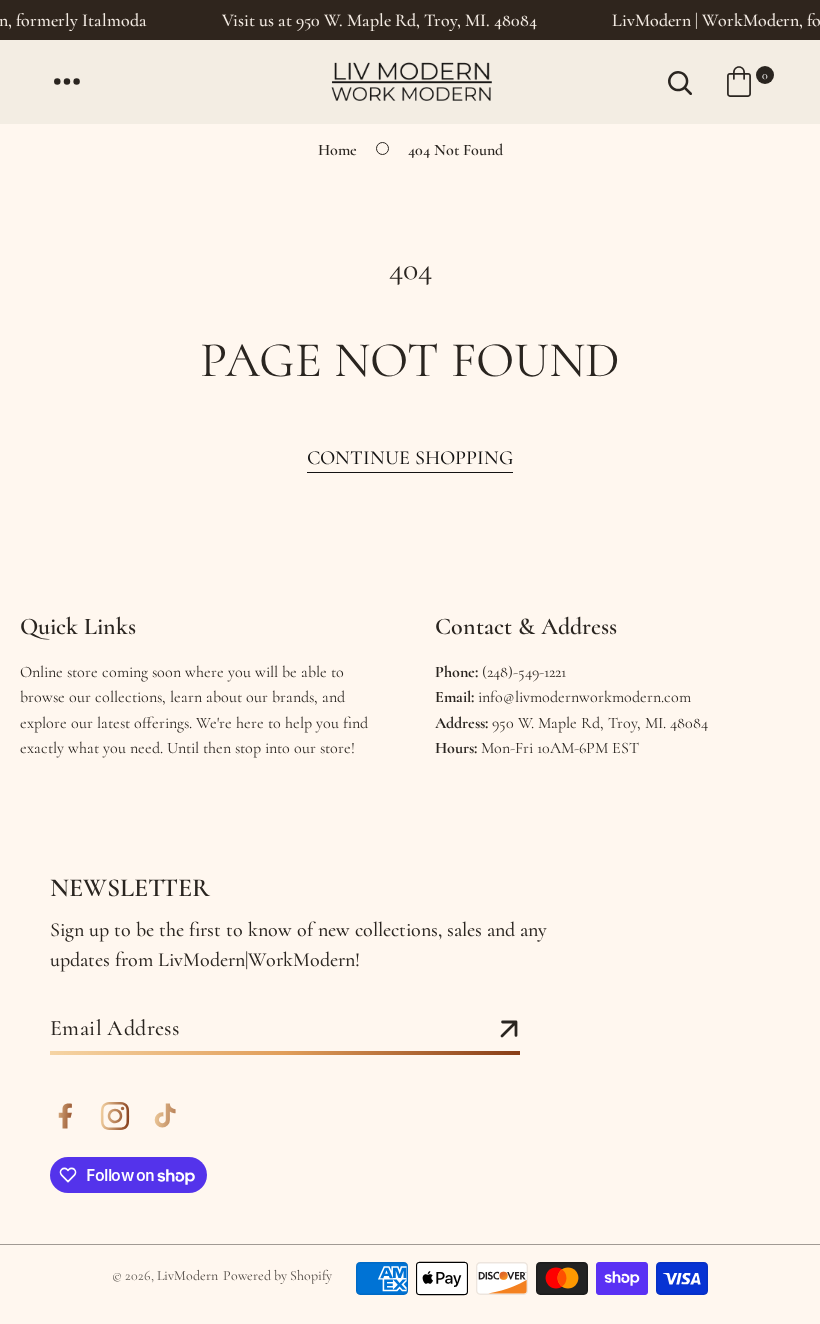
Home (337, 150)
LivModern (187, 1275)
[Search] (680, 82)
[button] (67, 82)
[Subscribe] (509, 1030)
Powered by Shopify (277, 1275)
